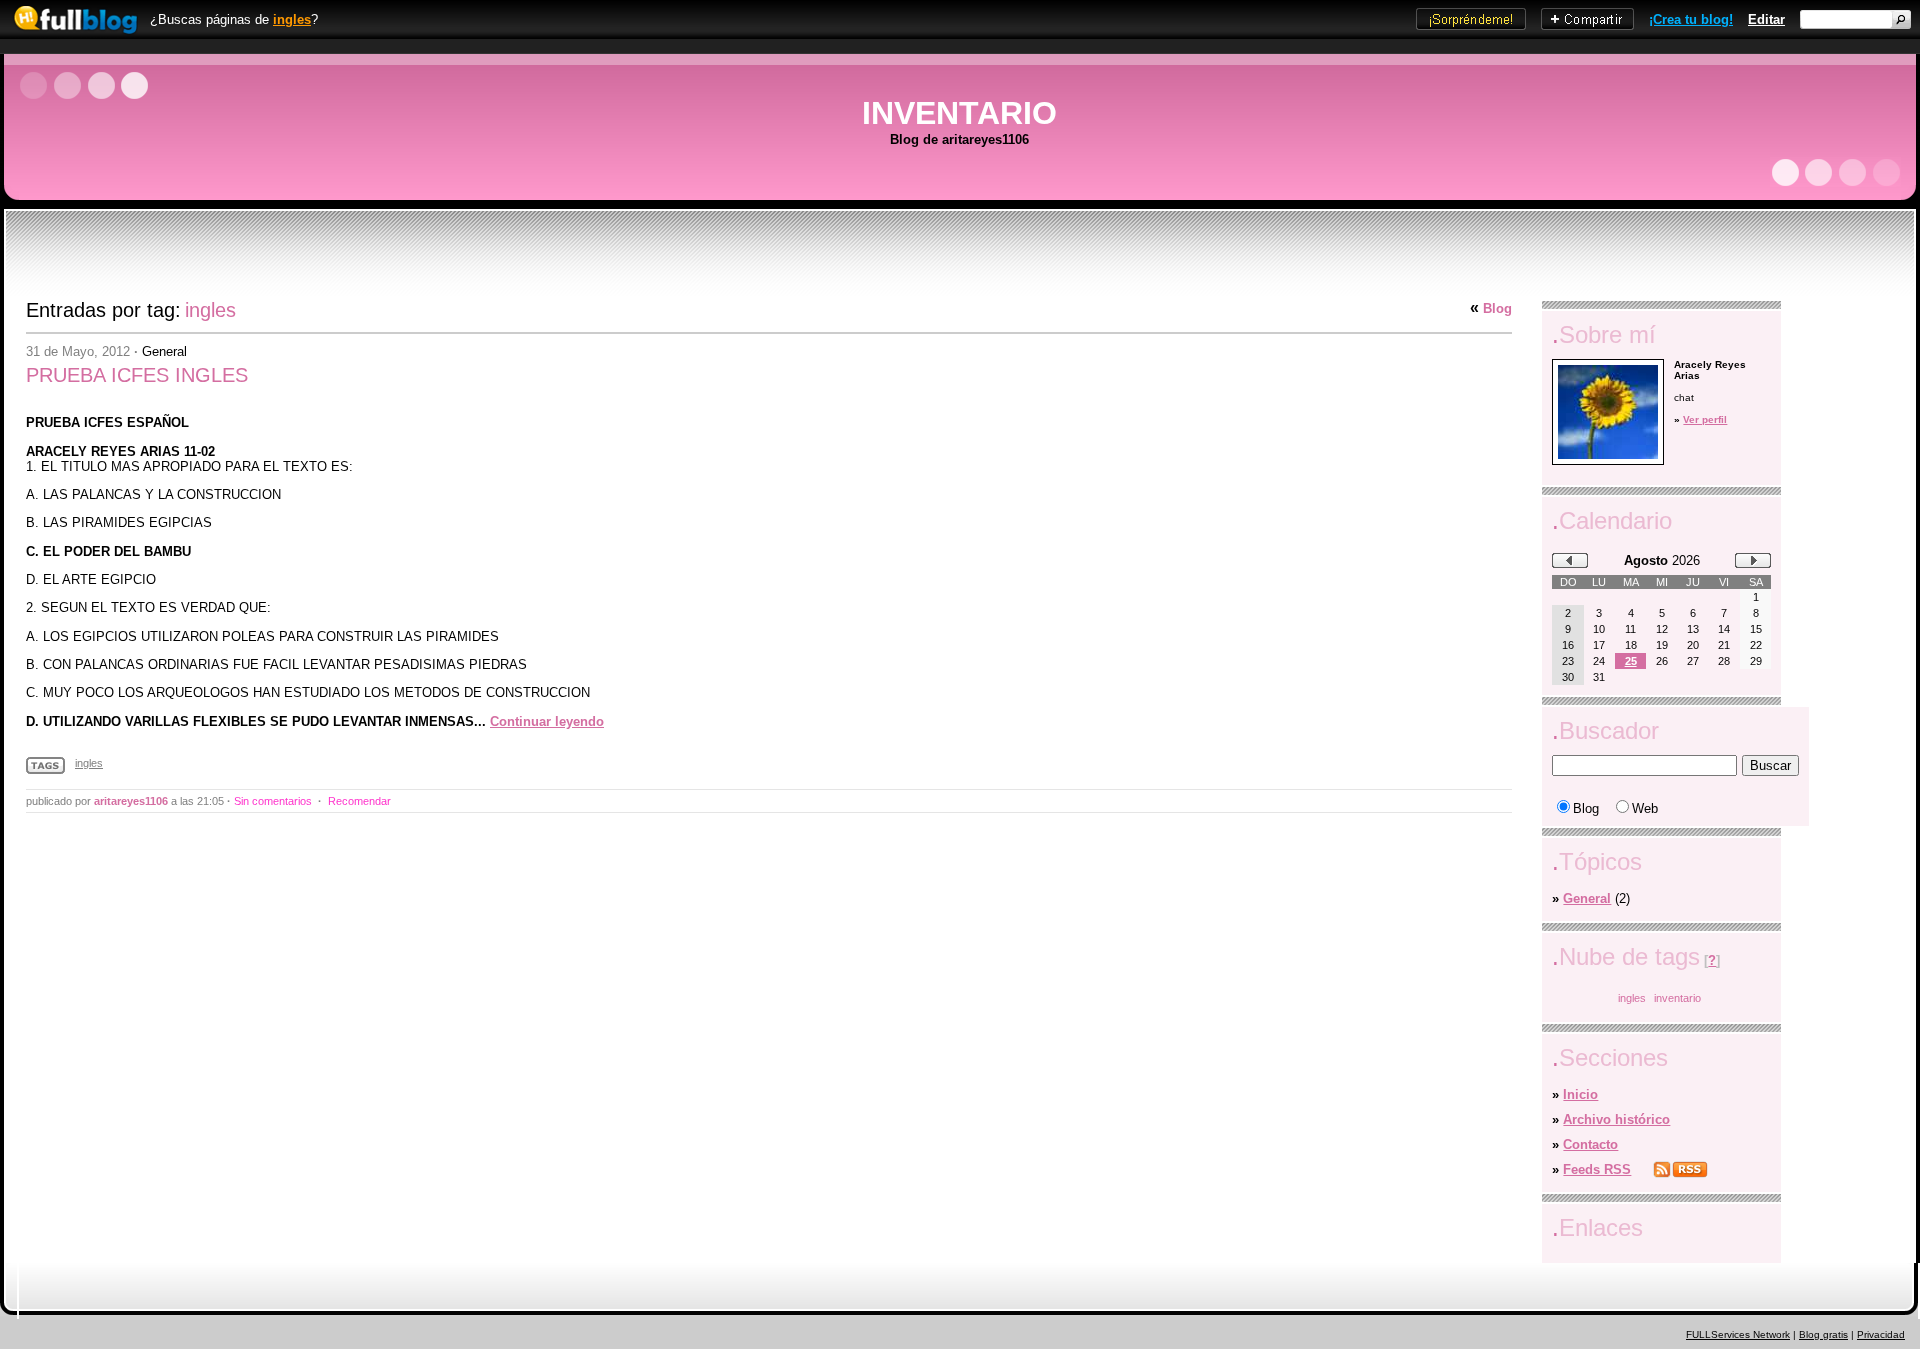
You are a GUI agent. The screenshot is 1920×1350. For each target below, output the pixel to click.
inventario (1677, 998)
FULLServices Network (1738, 1334)
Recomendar (359, 801)
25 (1631, 661)
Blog (1497, 308)
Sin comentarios (273, 801)
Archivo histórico (1616, 1119)
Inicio (1580, 1094)
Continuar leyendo (547, 721)
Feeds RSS (1597, 1169)
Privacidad (1881, 1334)
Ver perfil (1705, 419)
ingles (292, 19)
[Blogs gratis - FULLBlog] (70, 34)
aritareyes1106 (131, 801)
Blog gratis (1823, 1334)
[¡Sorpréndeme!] (1471, 25)
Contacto (1590, 1144)
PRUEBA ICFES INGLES (137, 375)
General (164, 351)
